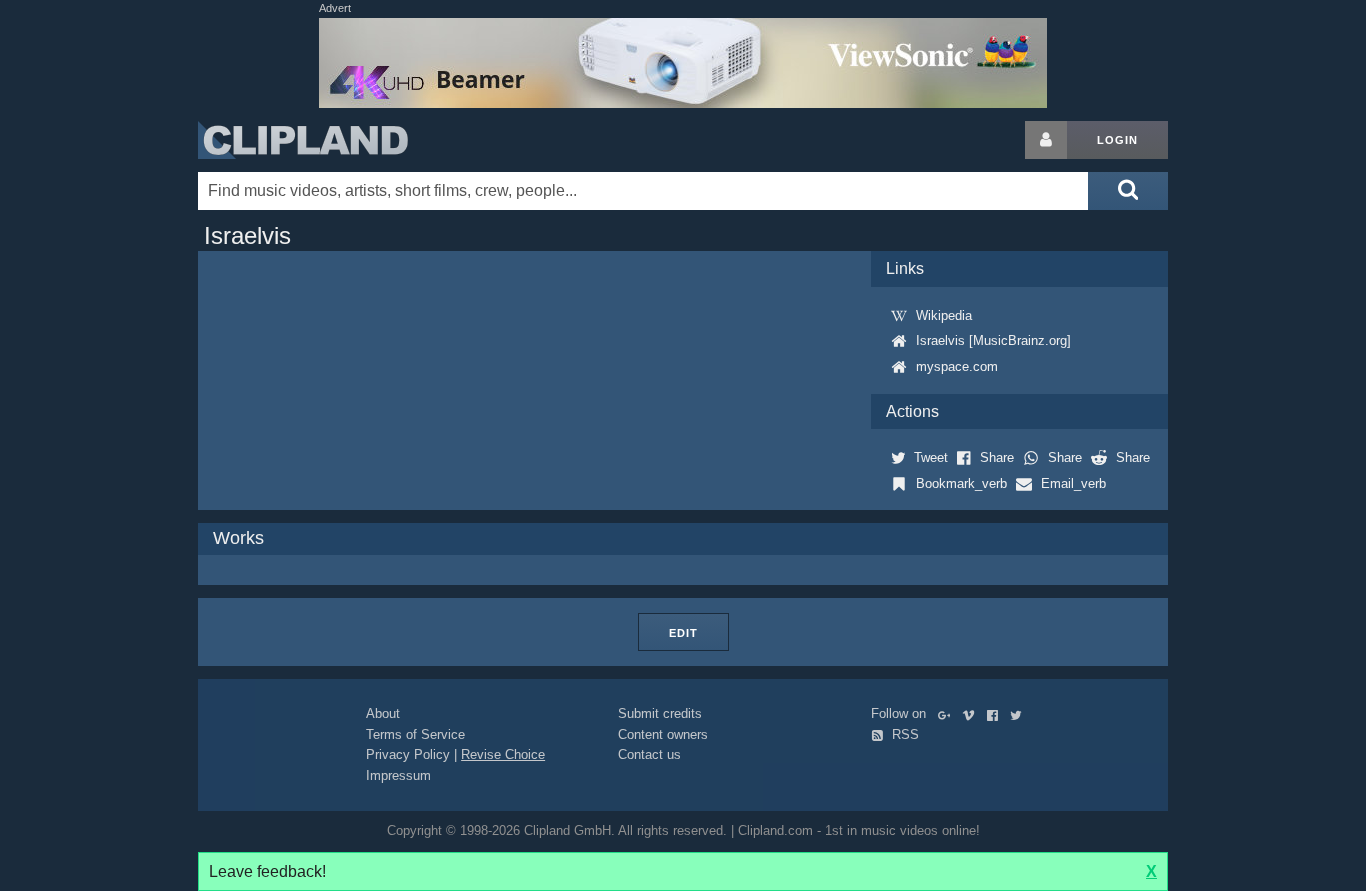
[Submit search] (1128, 191)
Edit (683, 633)
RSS (903, 734)
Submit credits (660, 713)
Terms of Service (415, 734)
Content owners (663, 734)
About (383, 713)
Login (1117, 140)
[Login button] (1046, 140)
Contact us (649, 754)
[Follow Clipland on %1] (948, 713)
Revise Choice (503, 754)
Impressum (398, 775)
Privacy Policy (408, 754)
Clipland (303, 140)
